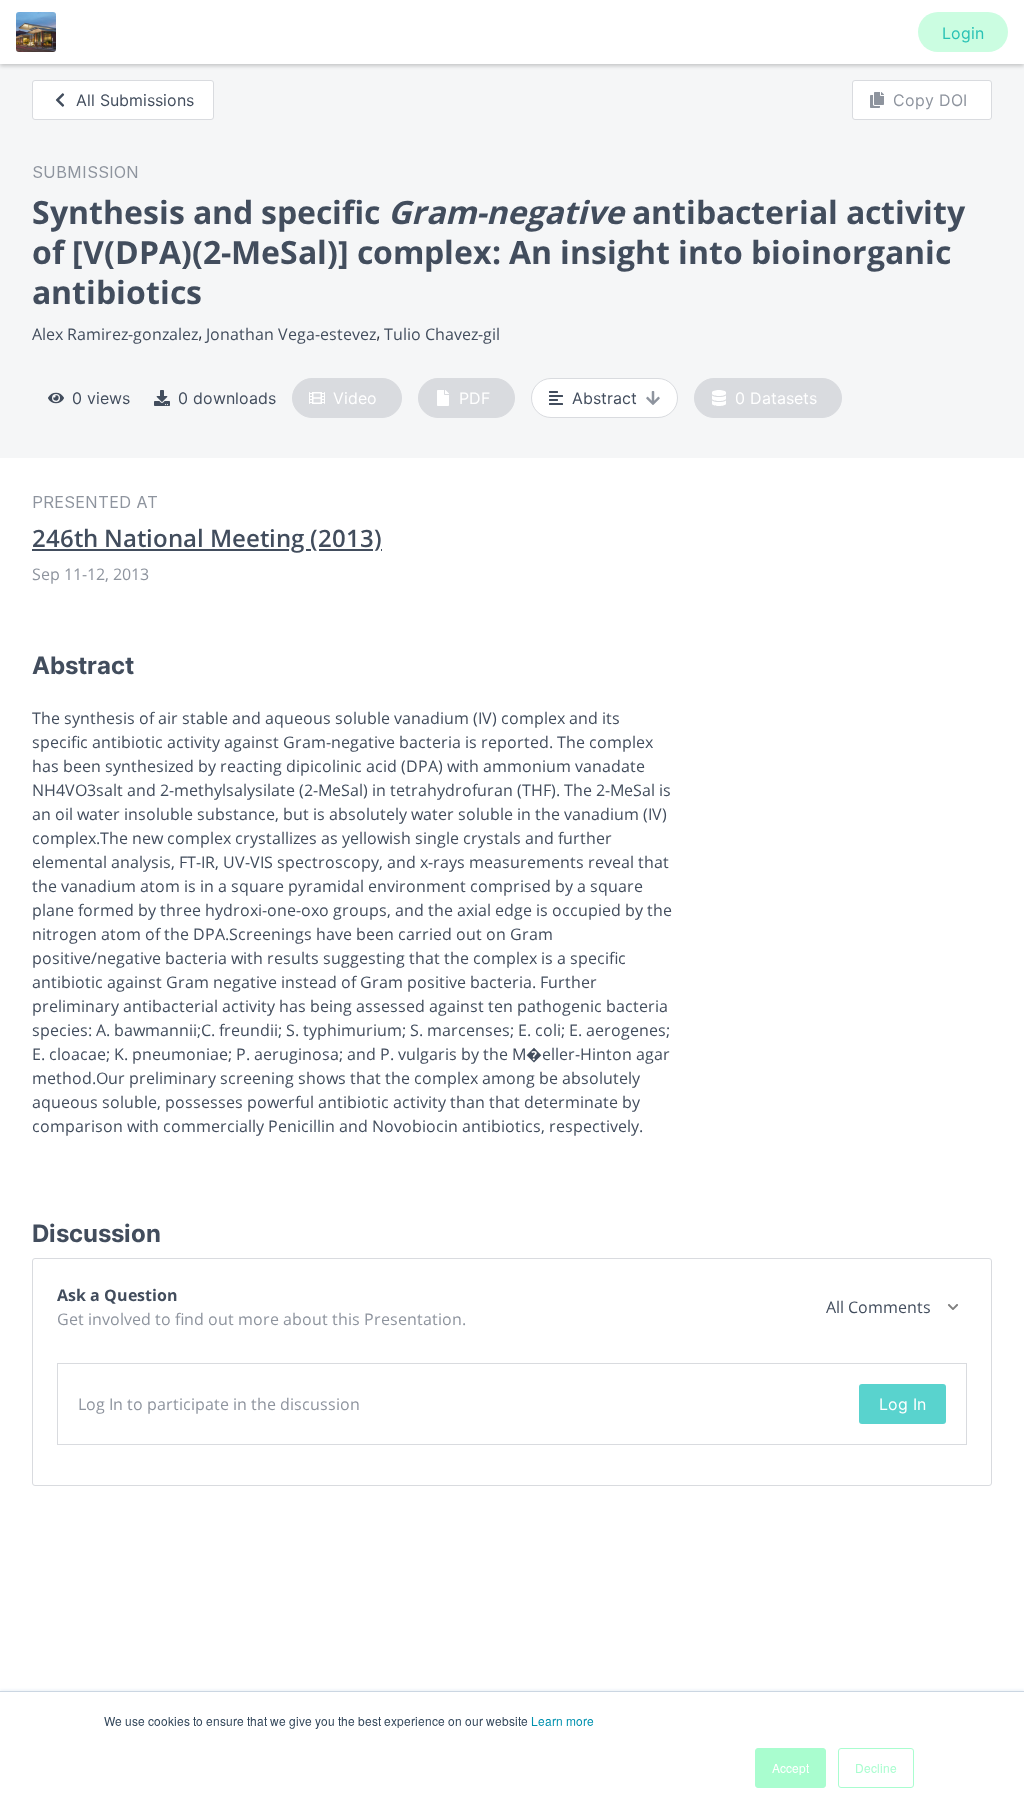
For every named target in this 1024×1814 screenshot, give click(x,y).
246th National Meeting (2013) (207, 538)
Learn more (562, 1720)
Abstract (604, 398)
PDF (474, 398)
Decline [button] (876, 1767)
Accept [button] (790, 1767)
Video (355, 398)
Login (963, 33)
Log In (902, 1404)
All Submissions (135, 100)
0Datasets (776, 398)
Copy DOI (930, 100)
